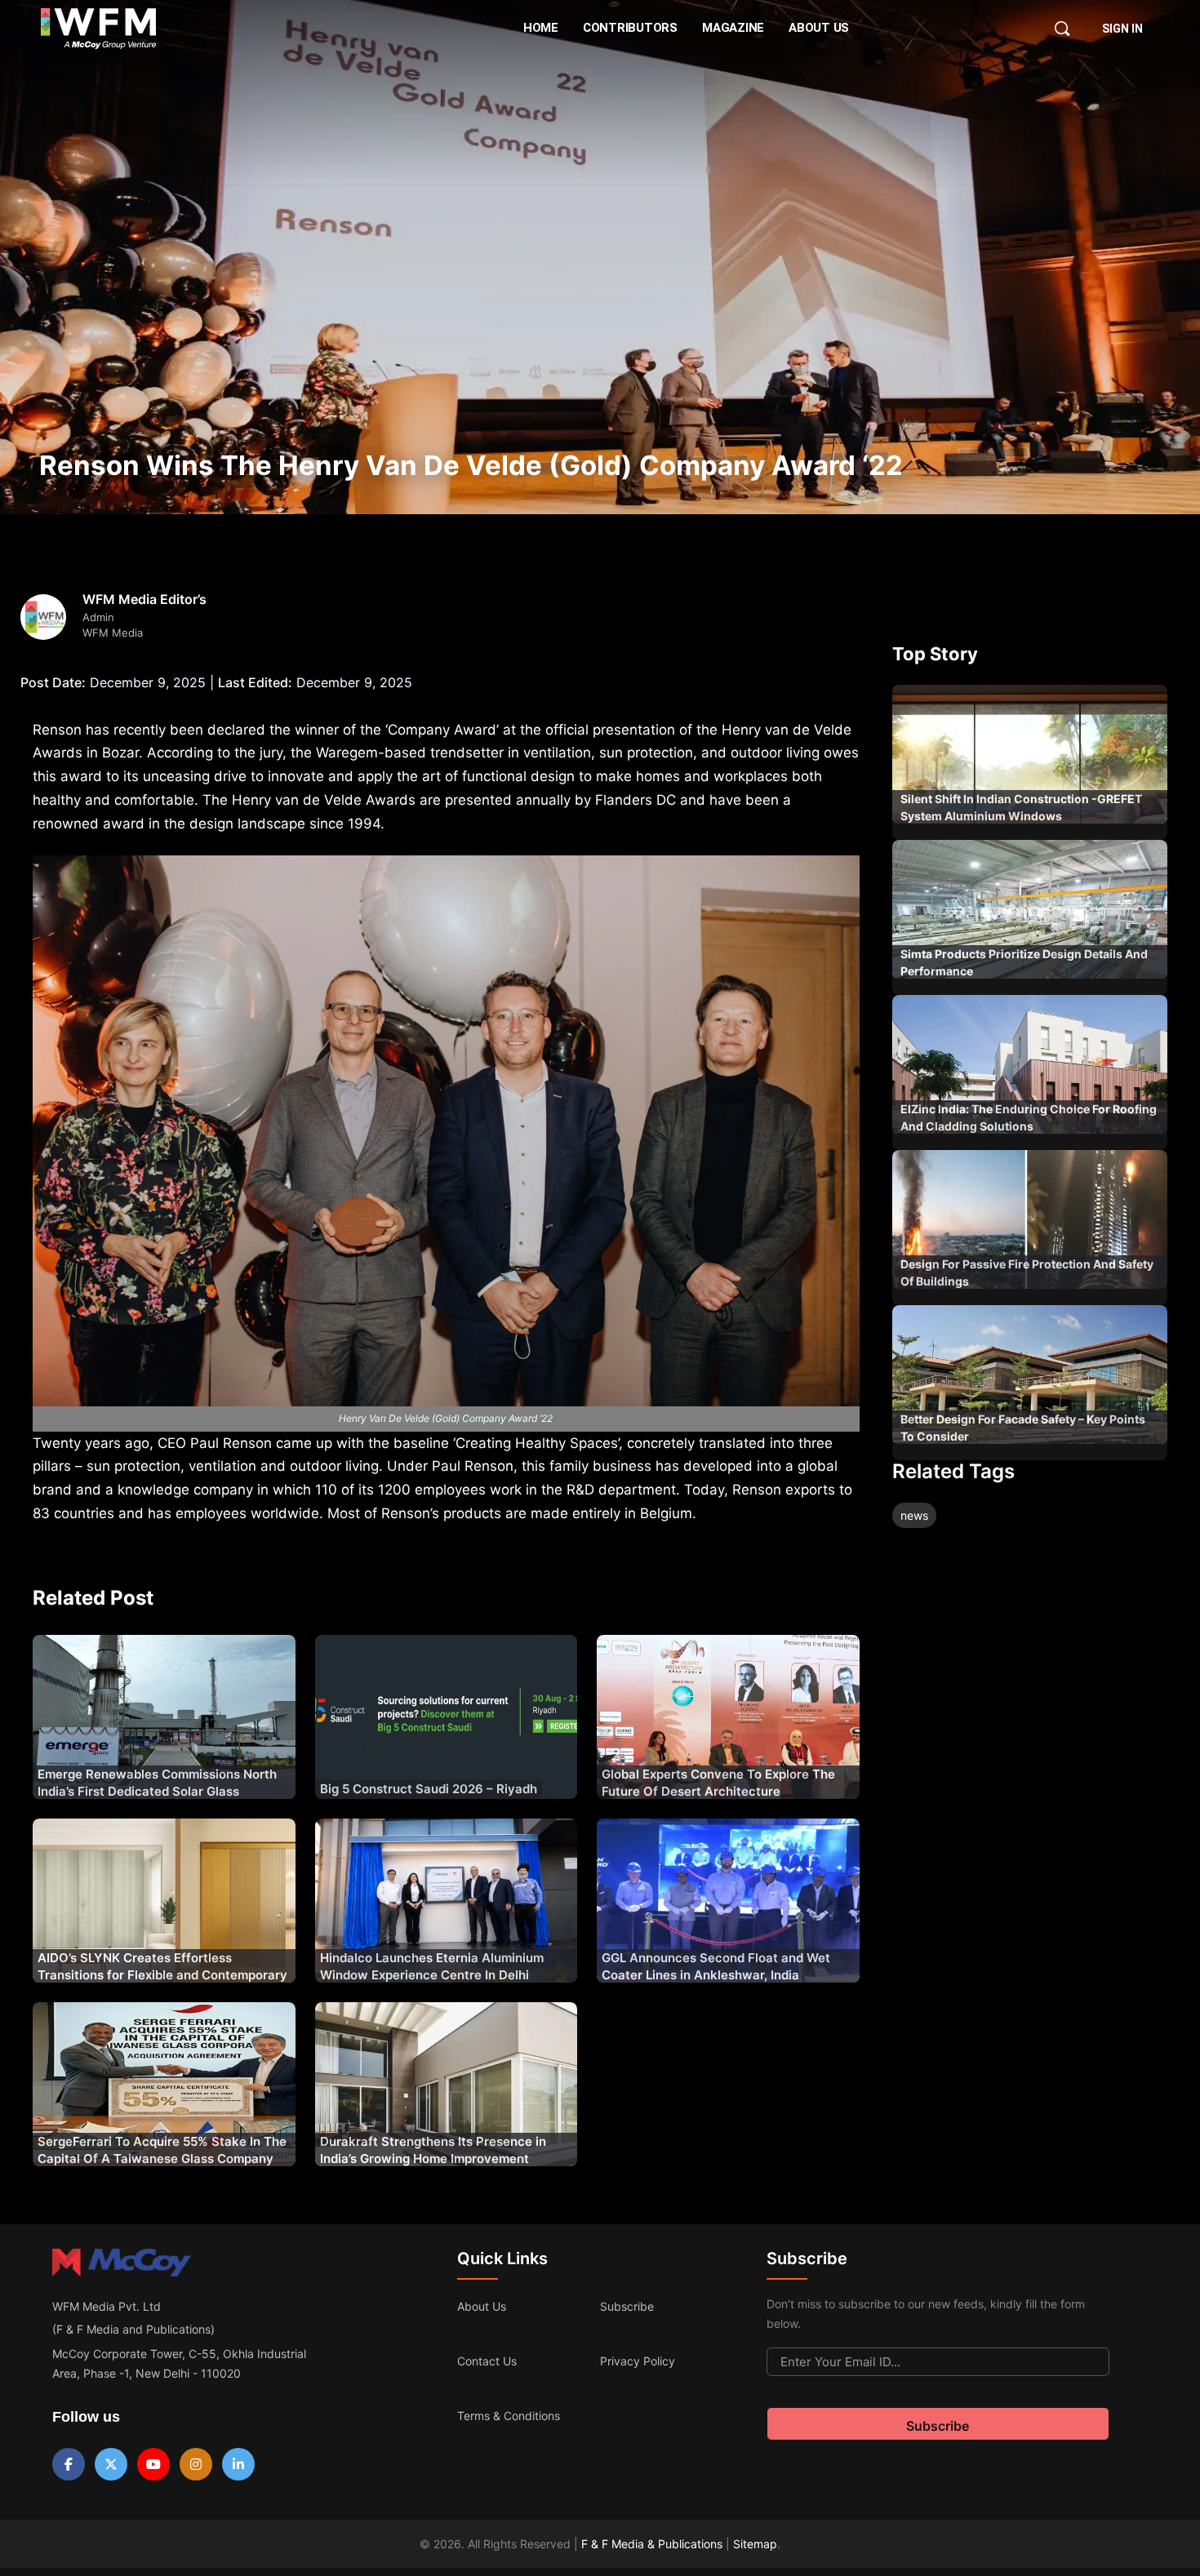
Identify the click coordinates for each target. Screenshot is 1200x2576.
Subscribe (627, 2306)
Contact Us (487, 2361)
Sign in (1122, 29)
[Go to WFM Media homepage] (98, 29)
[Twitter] (111, 2464)
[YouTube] (153, 2464)
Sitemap (755, 2544)
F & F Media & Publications (652, 2544)
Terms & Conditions (509, 2416)
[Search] (1062, 29)
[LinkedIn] (238, 2464)
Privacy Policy (638, 2361)
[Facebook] (69, 2464)
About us (482, 2306)
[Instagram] (196, 2464)
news (914, 1515)
